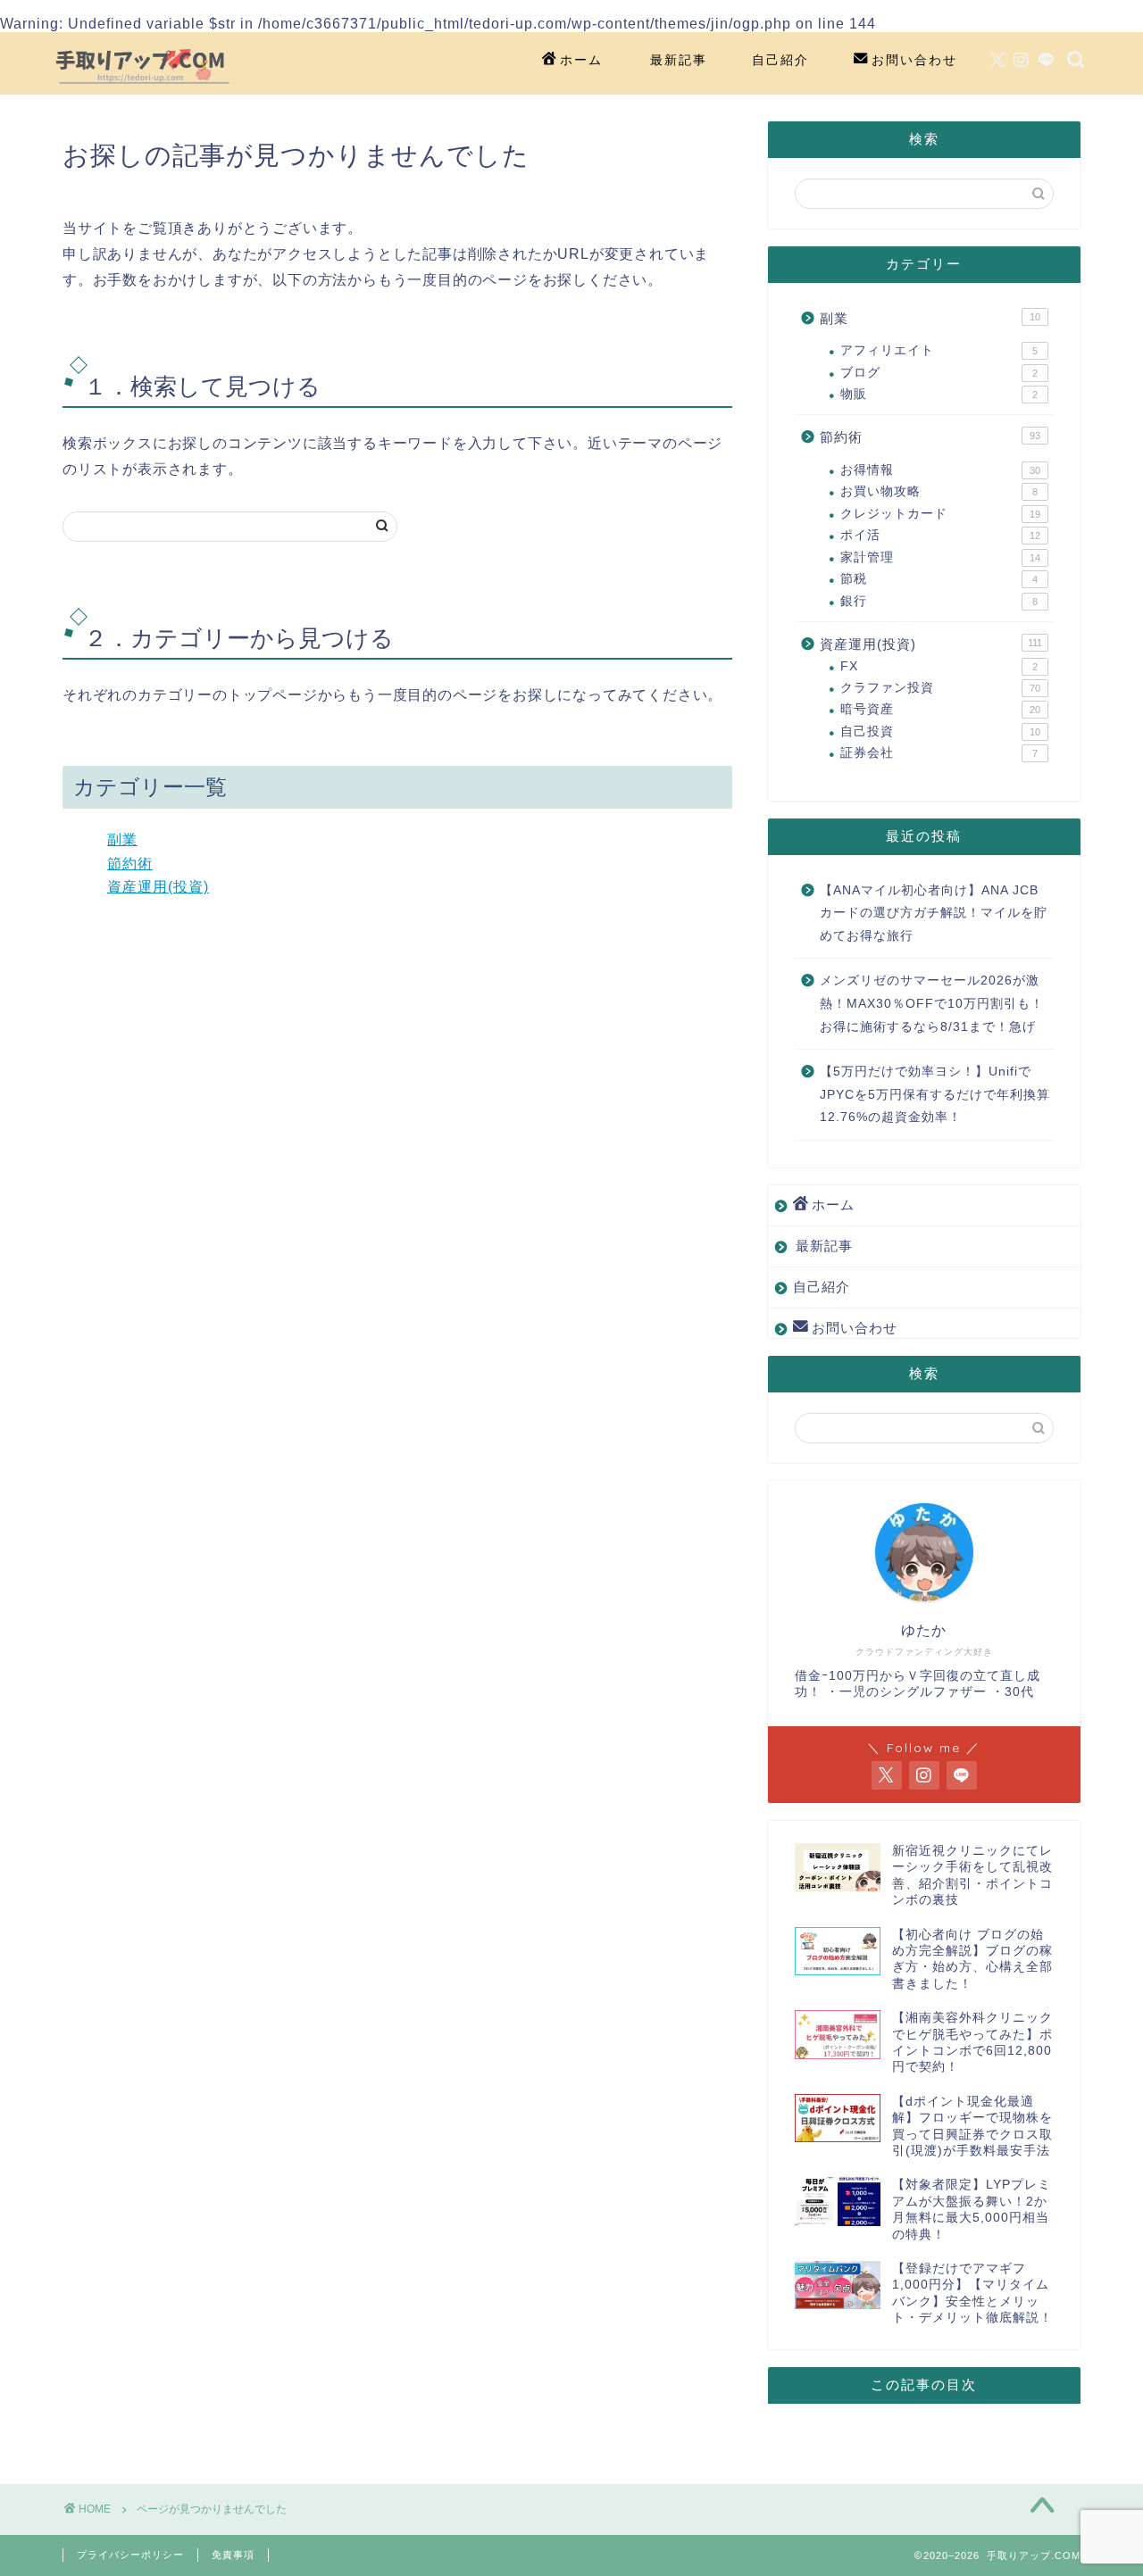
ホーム (581, 60)
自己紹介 (780, 60)
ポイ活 (940, 535)
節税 (939, 579)
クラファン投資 (940, 688)
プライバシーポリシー (130, 2555)
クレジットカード (940, 514)
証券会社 (939, 753)
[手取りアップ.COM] (143, 88)
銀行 (939, 601)
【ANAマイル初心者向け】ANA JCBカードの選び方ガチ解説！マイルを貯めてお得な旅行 (934, 913)
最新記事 (679, 60)
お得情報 (940, 470)
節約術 (130, 864)
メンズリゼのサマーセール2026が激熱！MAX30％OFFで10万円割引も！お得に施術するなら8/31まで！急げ (932, 1003)
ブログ (939, 373)
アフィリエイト (939, 350)
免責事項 (233, 2555)
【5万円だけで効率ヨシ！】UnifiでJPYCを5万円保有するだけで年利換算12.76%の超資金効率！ (935, 1094)
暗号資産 (940, 709)
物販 (939, 394)
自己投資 (940, 731)
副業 (122, 839)
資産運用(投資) (158, 887)
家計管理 (940, 557)
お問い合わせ (914, 60)
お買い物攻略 (939, 491)
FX (939, 666)
